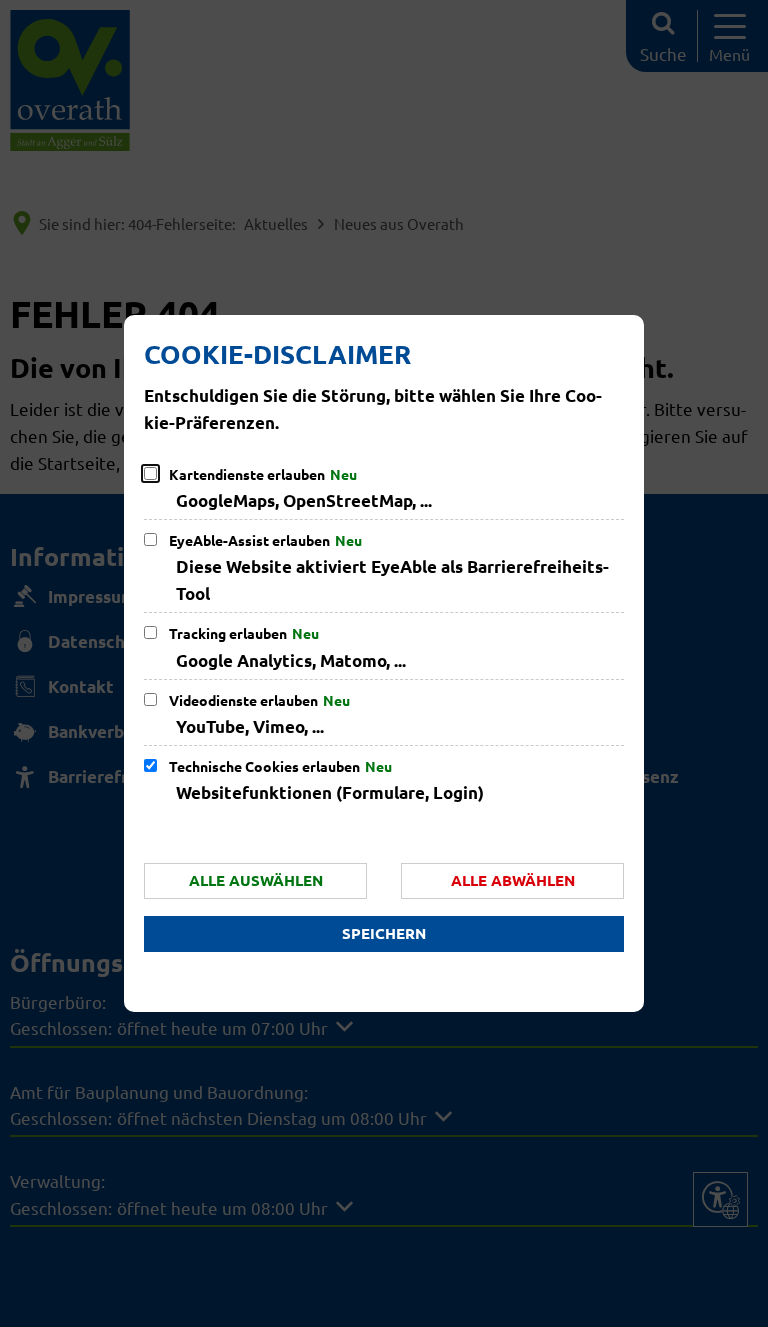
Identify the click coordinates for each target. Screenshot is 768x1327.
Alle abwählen (513, 880)
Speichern (384, 933)
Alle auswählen (256, 880)
